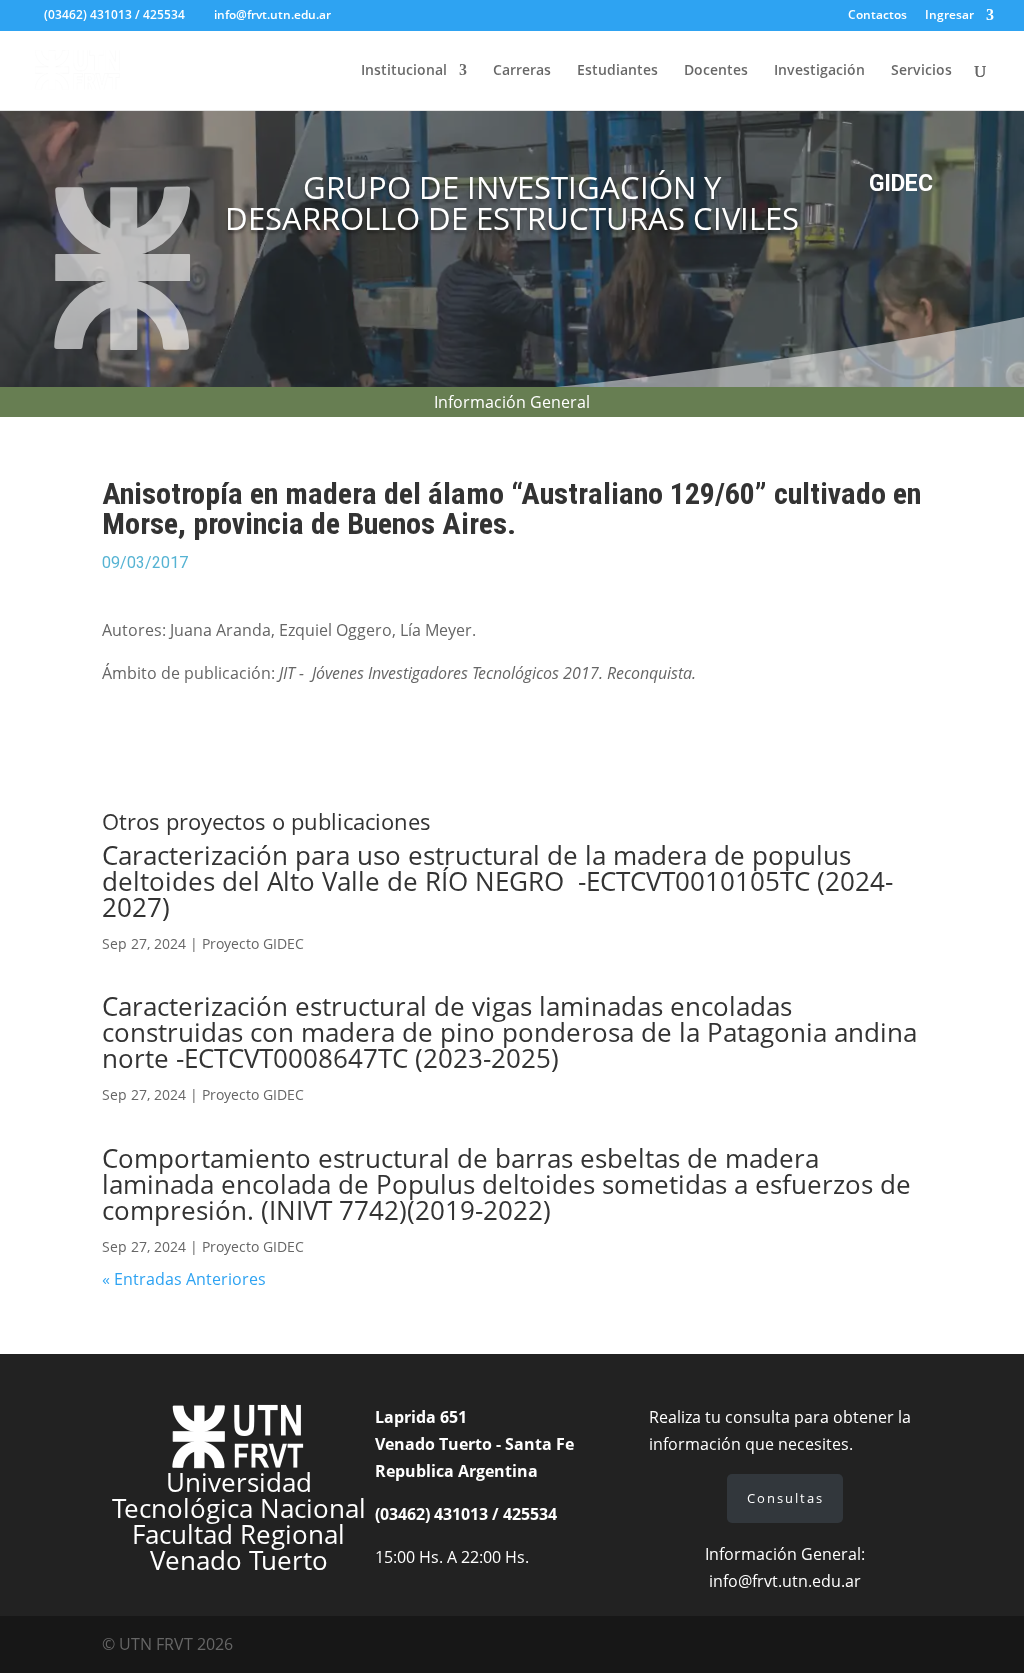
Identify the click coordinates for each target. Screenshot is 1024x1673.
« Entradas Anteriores (184, 1279)
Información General (512, 404)
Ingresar (949, 16)
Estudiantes (617, 71)
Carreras (522, 71)
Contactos (877, 16)
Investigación (819, 71)
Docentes (716, 71)
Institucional (404, 71)
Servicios (921, 71)
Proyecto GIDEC (253, 943)
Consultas (785, 1498)
